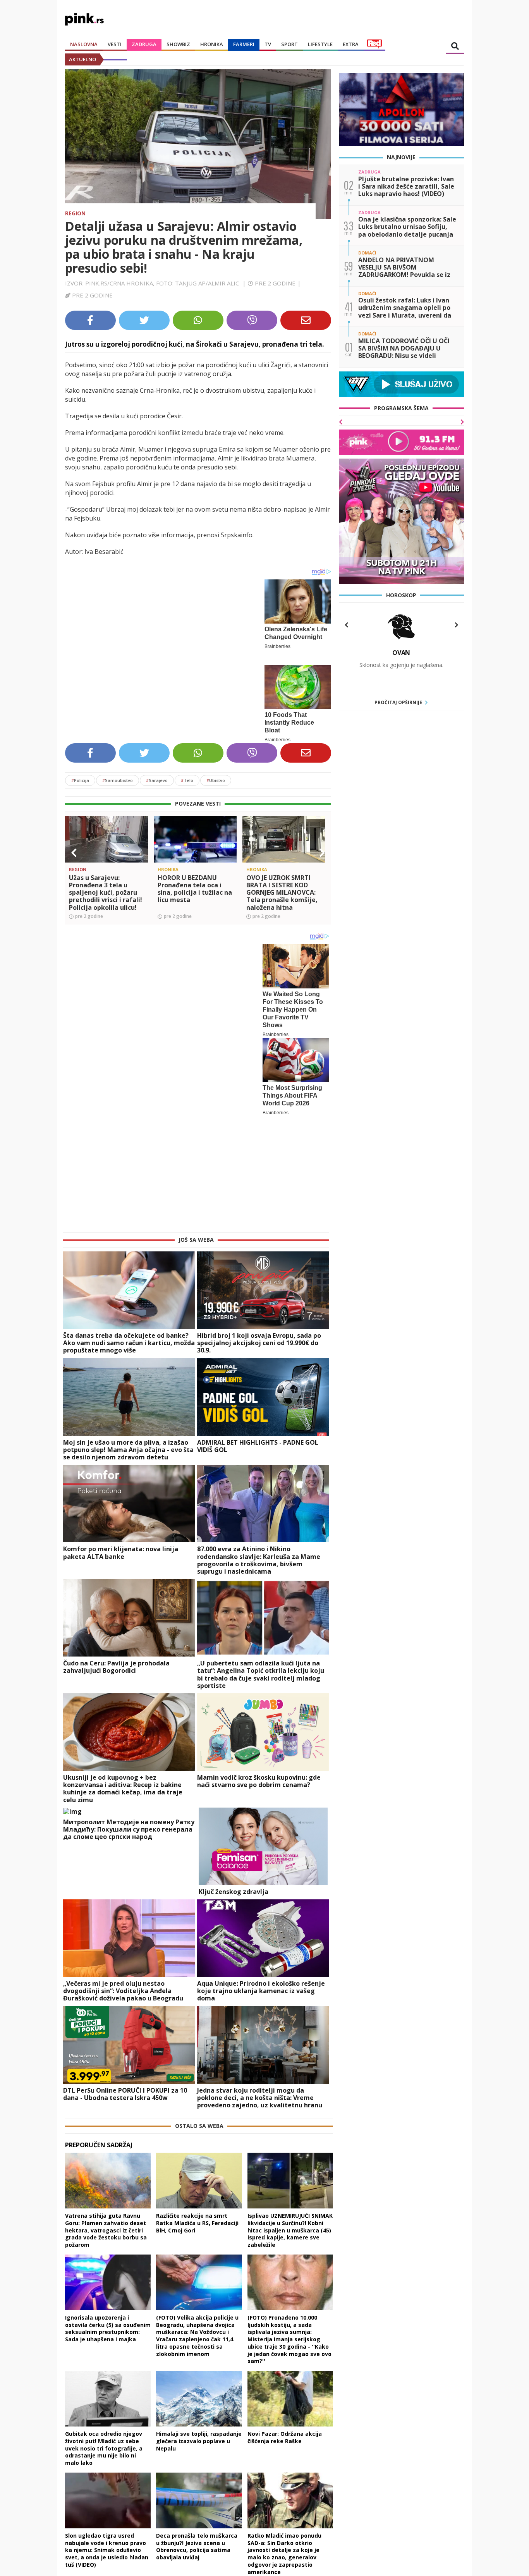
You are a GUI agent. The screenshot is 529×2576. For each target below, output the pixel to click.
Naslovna (84, 44)
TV (268, 44)
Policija (80, 772)
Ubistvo (216, 772)
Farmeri (244, 44)
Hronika (212, 44)
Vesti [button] (115, 44)
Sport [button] (289, 44)
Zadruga (144, 44)
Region (75, 213)
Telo (187, 772)
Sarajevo (157, 772)
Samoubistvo (118, 772)
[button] (74, 845)
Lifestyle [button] (320, 44)
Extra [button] (351, 44)
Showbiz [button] (178, 44)
